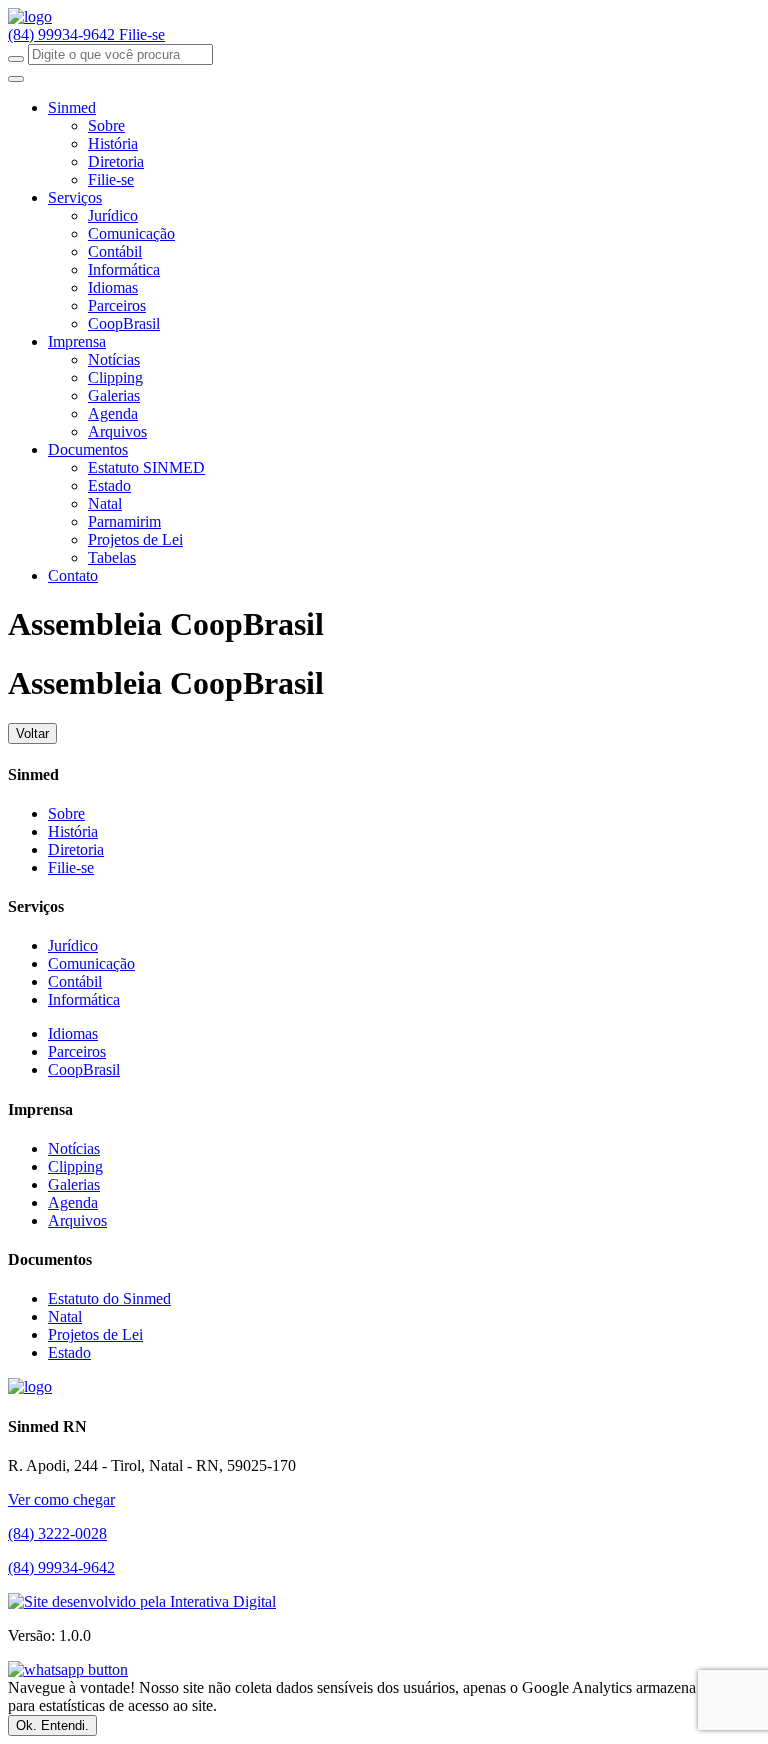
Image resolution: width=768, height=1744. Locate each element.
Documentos (88, 449)
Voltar (32, 733)
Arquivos (117, 431)
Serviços (75, 197)
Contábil (115, 251)
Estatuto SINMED (146, 467)
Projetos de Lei (135, 539)
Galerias (114, 395)
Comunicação (131, 233)
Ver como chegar (61, 1499)
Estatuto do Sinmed (109, 1298)
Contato (73, 575)
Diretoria (116, 161)
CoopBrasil (124, 323)
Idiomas (113, 287)
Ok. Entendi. (52, 1725)
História (113, 143)
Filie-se (142, 34)
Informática (124, 269)
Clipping (115, 377)
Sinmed (72, 107)
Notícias (114, 359)
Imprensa (77, 341)
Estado (109, 485)
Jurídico (113, 215)
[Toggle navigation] (16, 79)
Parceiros (117, 305)
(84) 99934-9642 (63, 34)
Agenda (113, 413)
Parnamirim (124, 521)
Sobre (106, 125)
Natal (105, 503)
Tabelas (112, 557)
